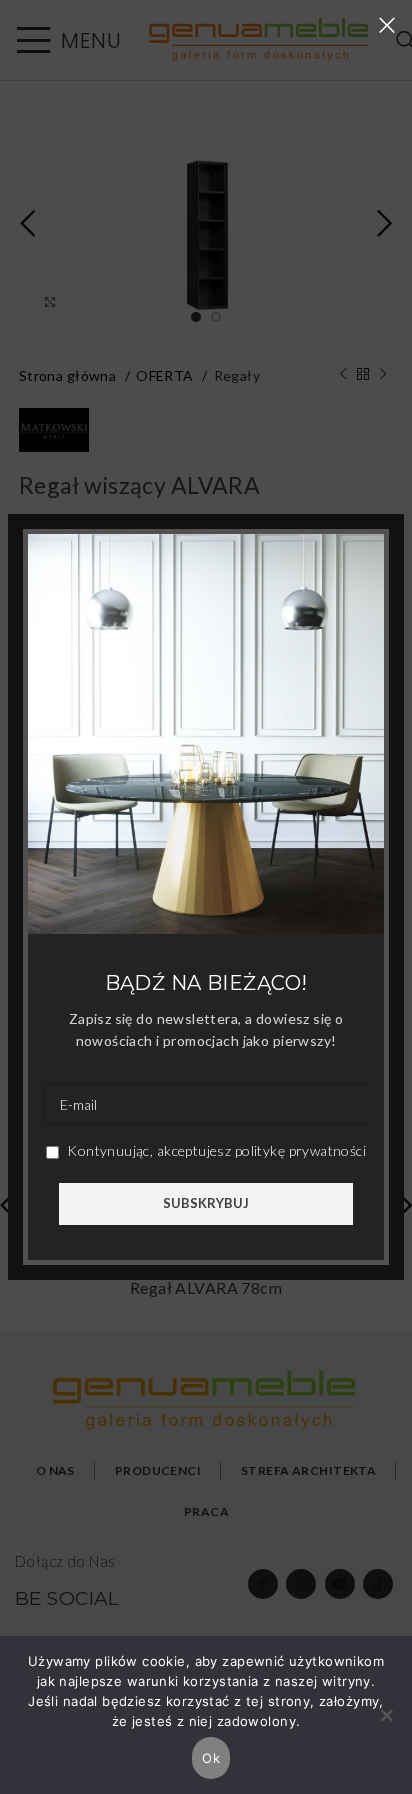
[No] (387, 1726)
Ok (211, 1758)
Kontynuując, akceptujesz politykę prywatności (215, 1150)
